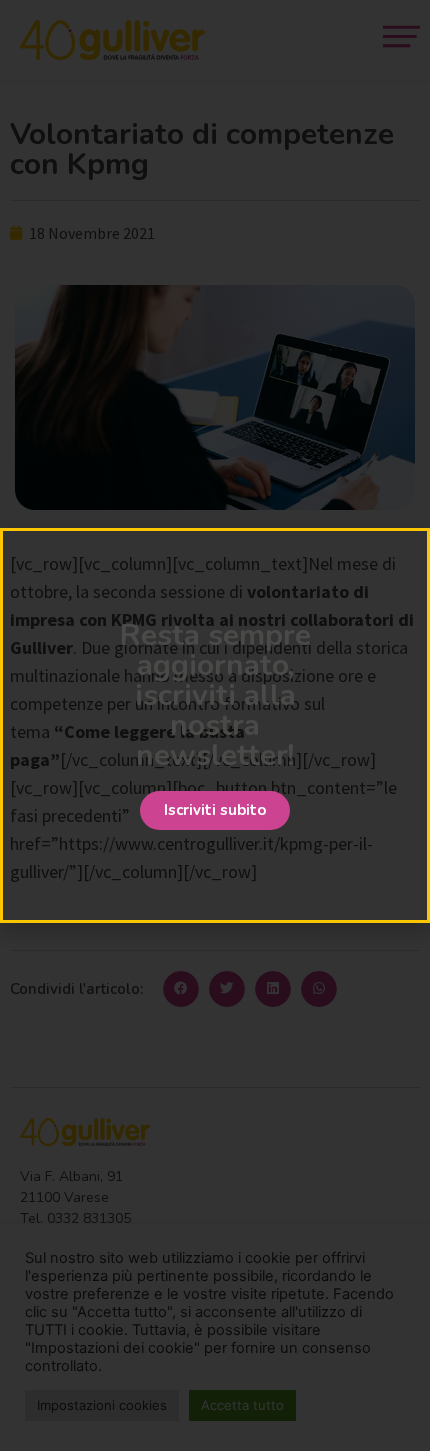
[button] (215, 810)
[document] (215, 725)
